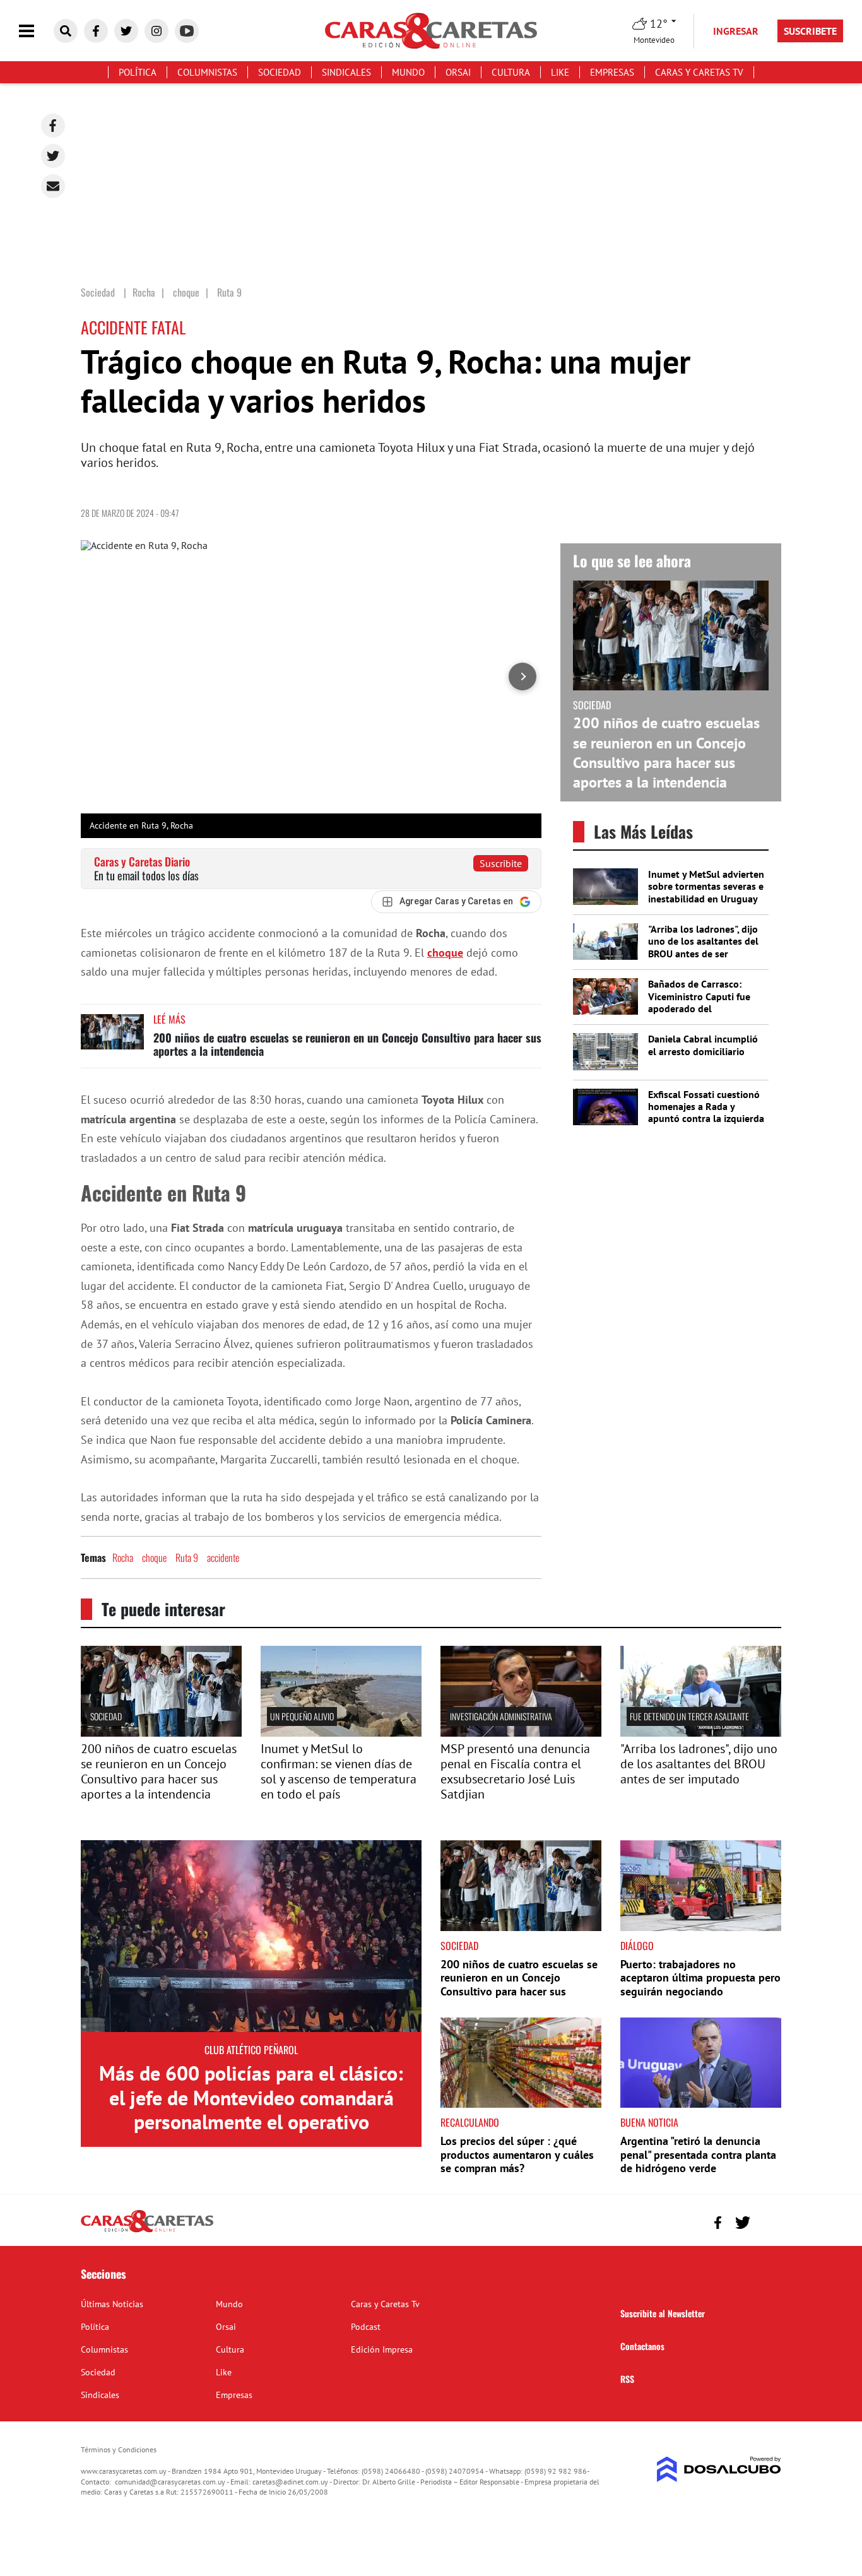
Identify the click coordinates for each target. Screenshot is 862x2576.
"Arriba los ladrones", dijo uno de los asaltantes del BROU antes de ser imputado (703, 947)
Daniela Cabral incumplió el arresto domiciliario (703, 1045)
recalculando (470, 2122)
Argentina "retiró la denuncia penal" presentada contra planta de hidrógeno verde (698, 2154)
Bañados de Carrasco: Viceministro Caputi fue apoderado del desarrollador (699, 1002)
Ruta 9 (187, 1557)
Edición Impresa (382, 2349)
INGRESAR (736, 31)
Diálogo (637, 1946)
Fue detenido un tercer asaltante (689, 1716)
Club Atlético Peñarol (251, 2050)
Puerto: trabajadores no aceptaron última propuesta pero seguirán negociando (700, 1978)
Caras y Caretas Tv (699, 72)
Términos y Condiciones (119, 2449)
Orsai (458, 72)
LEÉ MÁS (169, 1019)
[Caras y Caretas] (147, 2231)
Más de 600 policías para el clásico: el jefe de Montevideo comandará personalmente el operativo (251, 2097)
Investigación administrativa (501, 1716)
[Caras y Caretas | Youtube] (187, 31)
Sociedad (280, 72)
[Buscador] (66, 31)
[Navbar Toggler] (36, 31)
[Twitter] (53, 156)
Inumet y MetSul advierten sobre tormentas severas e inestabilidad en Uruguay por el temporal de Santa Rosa (706, 898)
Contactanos (642, 2346)
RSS (627, 2379)
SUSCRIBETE (810, 31)
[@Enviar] (53, 186)
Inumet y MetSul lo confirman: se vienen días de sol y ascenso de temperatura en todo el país (339, 1771)
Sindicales (346, 72)
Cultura (511, 72)
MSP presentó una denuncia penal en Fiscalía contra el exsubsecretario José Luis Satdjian (515, 1771)
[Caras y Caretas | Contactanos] (767, 2221)
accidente (223, 1557)
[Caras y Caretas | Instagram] (156, 31)
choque (445, 953)
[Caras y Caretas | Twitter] (126, 31)
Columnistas (207, 72)
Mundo (408, 72)
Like (560, 72)
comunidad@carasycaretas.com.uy (170, 2482)
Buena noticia (649, 2122)
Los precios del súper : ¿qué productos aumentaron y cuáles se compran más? (517, 2154)
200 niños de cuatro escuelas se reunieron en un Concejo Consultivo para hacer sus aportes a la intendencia (347, 1044)
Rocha (123, 1557)
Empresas (612, 72)
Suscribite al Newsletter (663, 2313)
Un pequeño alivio (302, 1716)
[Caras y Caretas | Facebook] (96, 31)
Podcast (366, 2327)
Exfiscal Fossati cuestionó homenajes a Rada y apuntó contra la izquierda (706, 1106)
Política (138, 72)
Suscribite (501, 863)
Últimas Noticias (112, 2304)
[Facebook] (53, 126)
